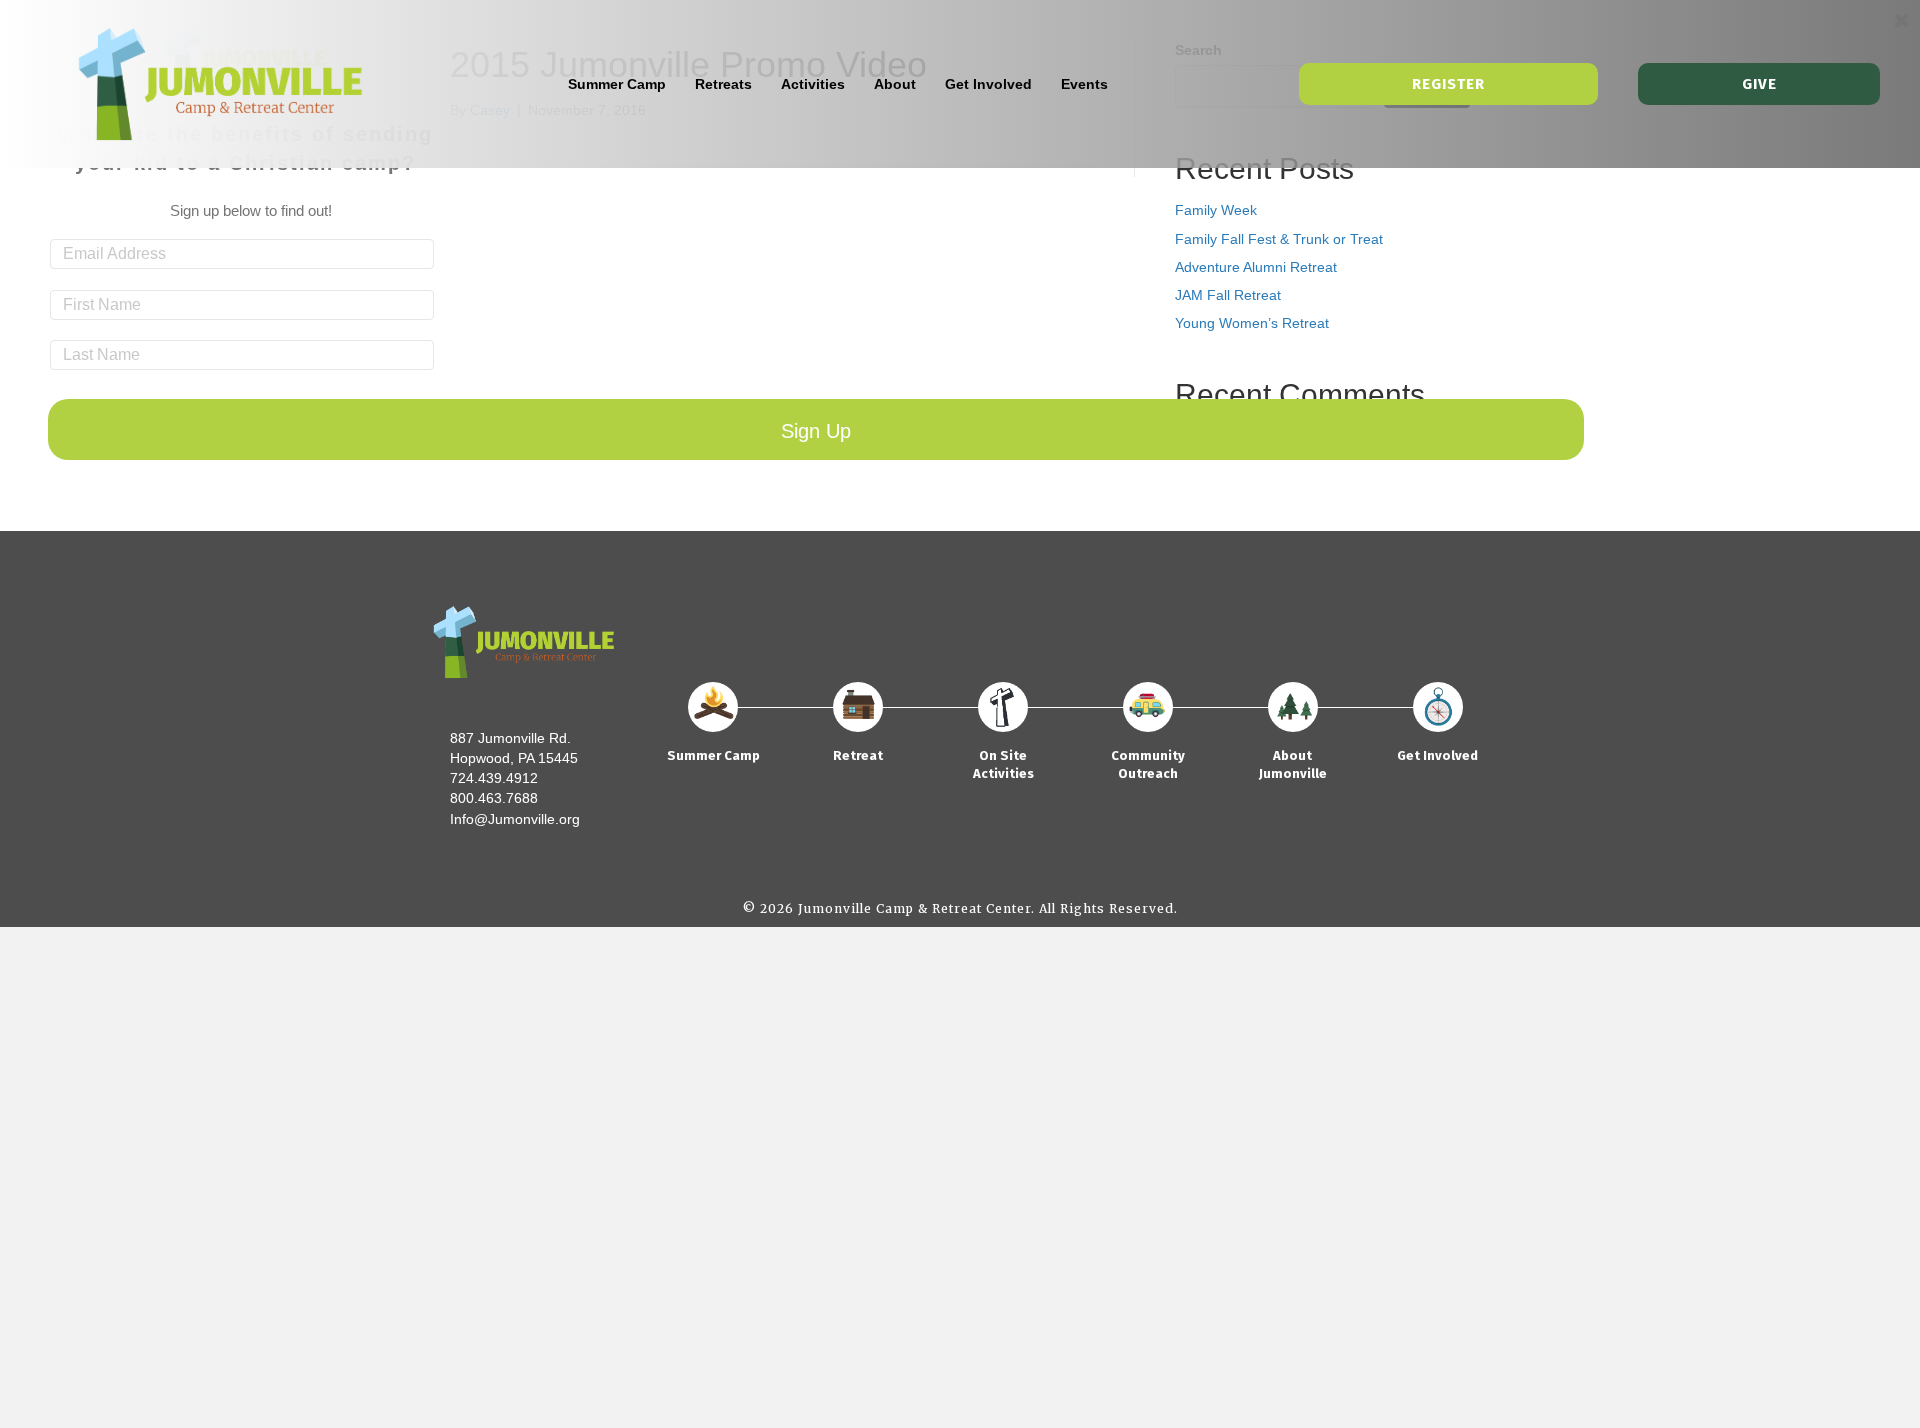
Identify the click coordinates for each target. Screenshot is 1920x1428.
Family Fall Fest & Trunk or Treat (1279, 239)
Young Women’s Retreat (1252, 323)
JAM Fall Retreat (1228, 295)
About (895, 84)
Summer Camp (617, 84)
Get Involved (988, 84)
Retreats (723, 84)
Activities (813, 84)
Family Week (1216, 210)
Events (1084, 84)
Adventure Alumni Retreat (1256, 267)
